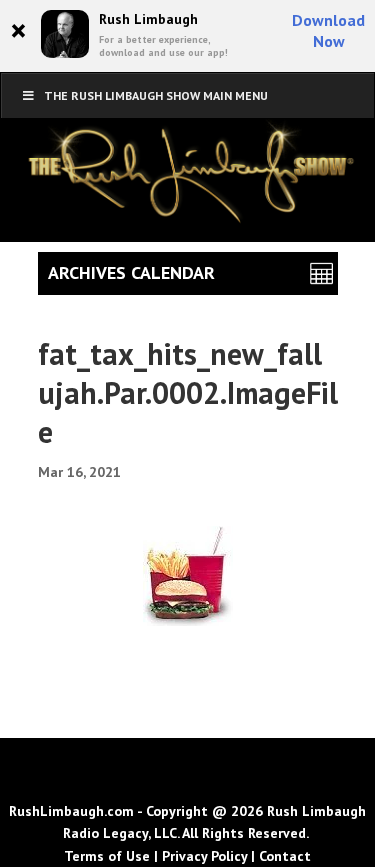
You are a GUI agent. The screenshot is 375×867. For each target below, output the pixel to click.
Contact (285, 856)
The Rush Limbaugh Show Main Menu (156, 95)
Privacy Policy (204, 856)
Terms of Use (107, 856)
